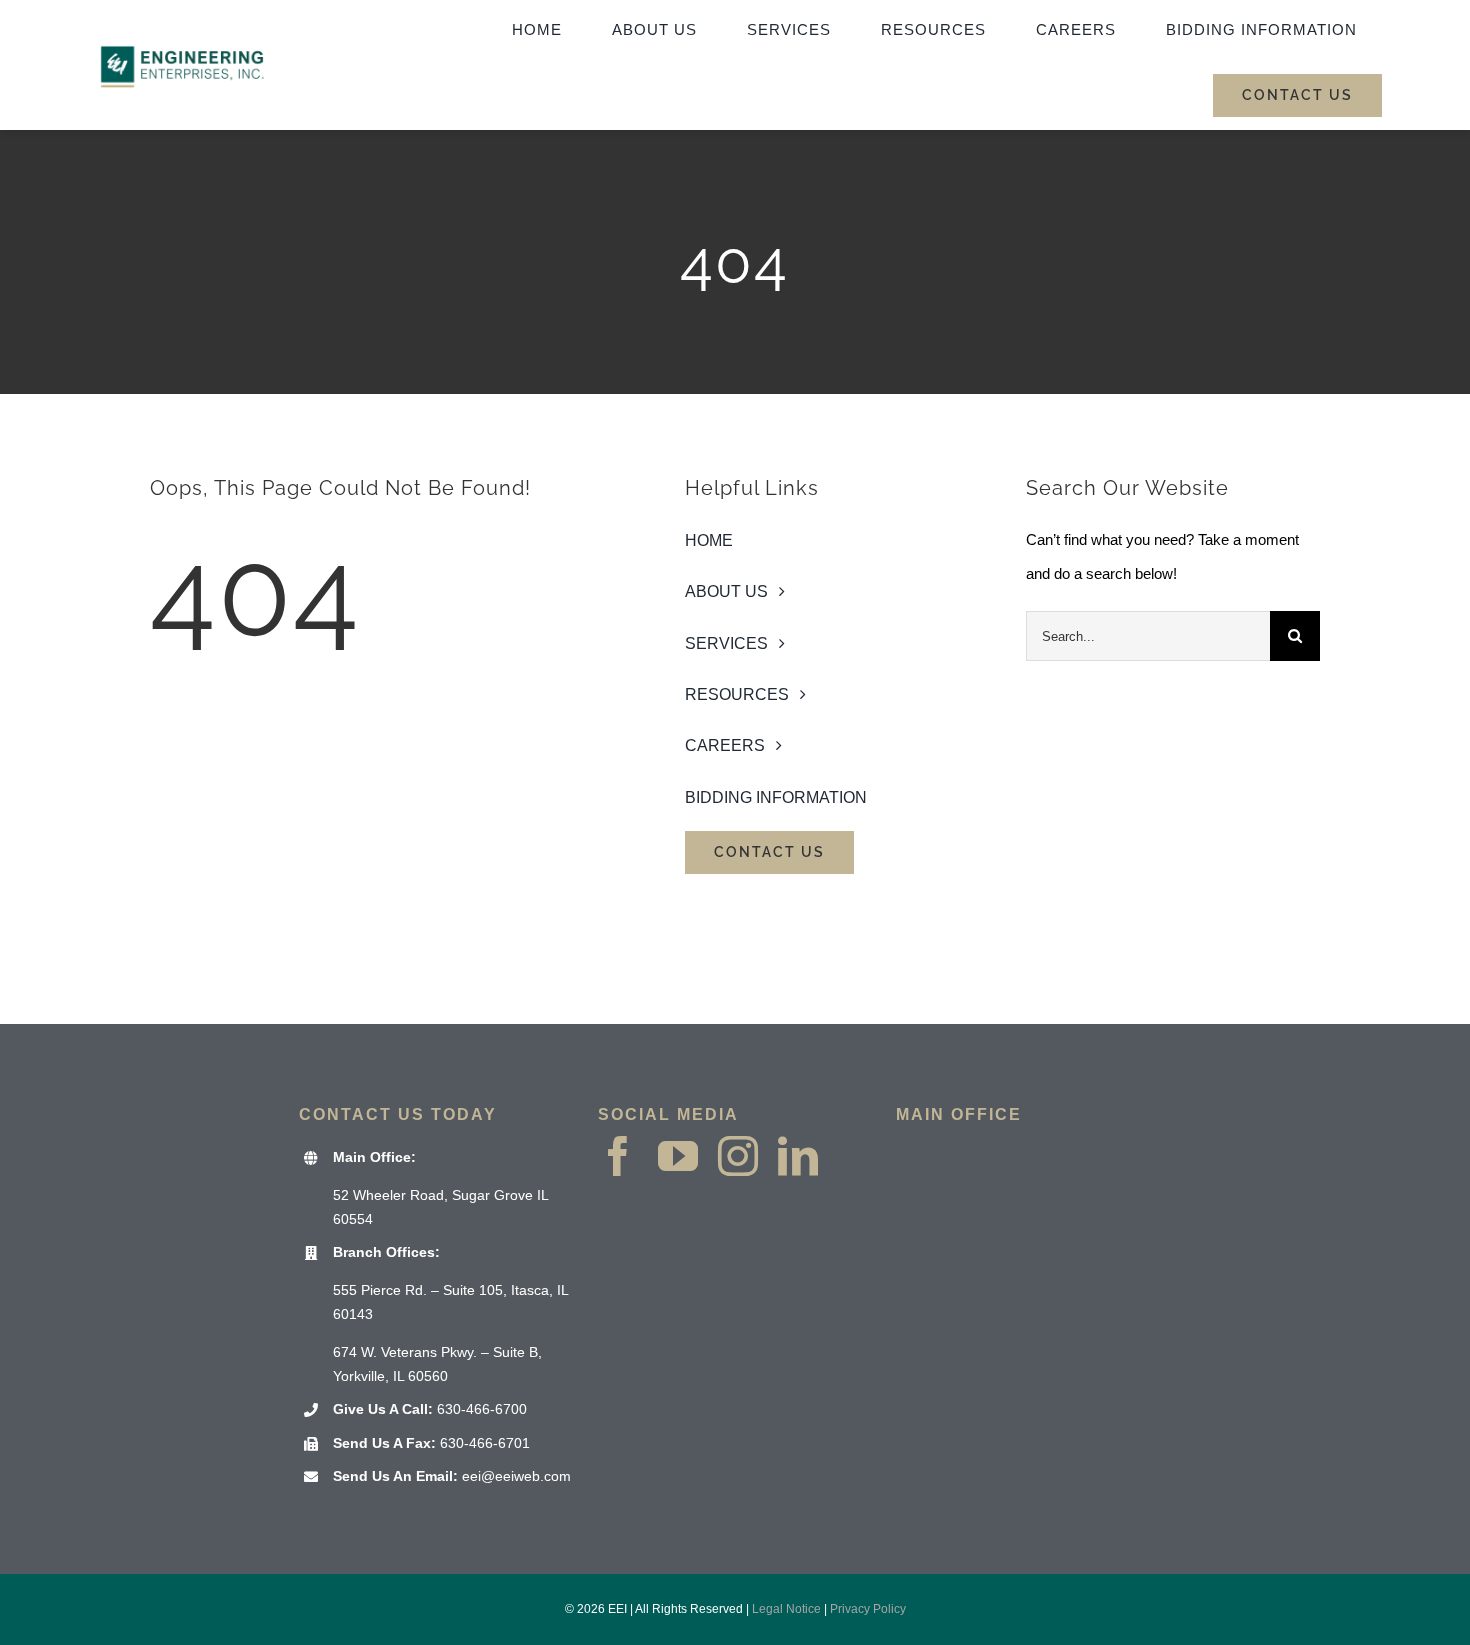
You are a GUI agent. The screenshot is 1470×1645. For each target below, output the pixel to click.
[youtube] (678, 1156)
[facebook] (618, 1156)
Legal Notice (786, 1609)
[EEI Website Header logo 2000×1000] (183, 25)
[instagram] (738, 1156)
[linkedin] (798, 1156)
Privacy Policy (868, 1609)
